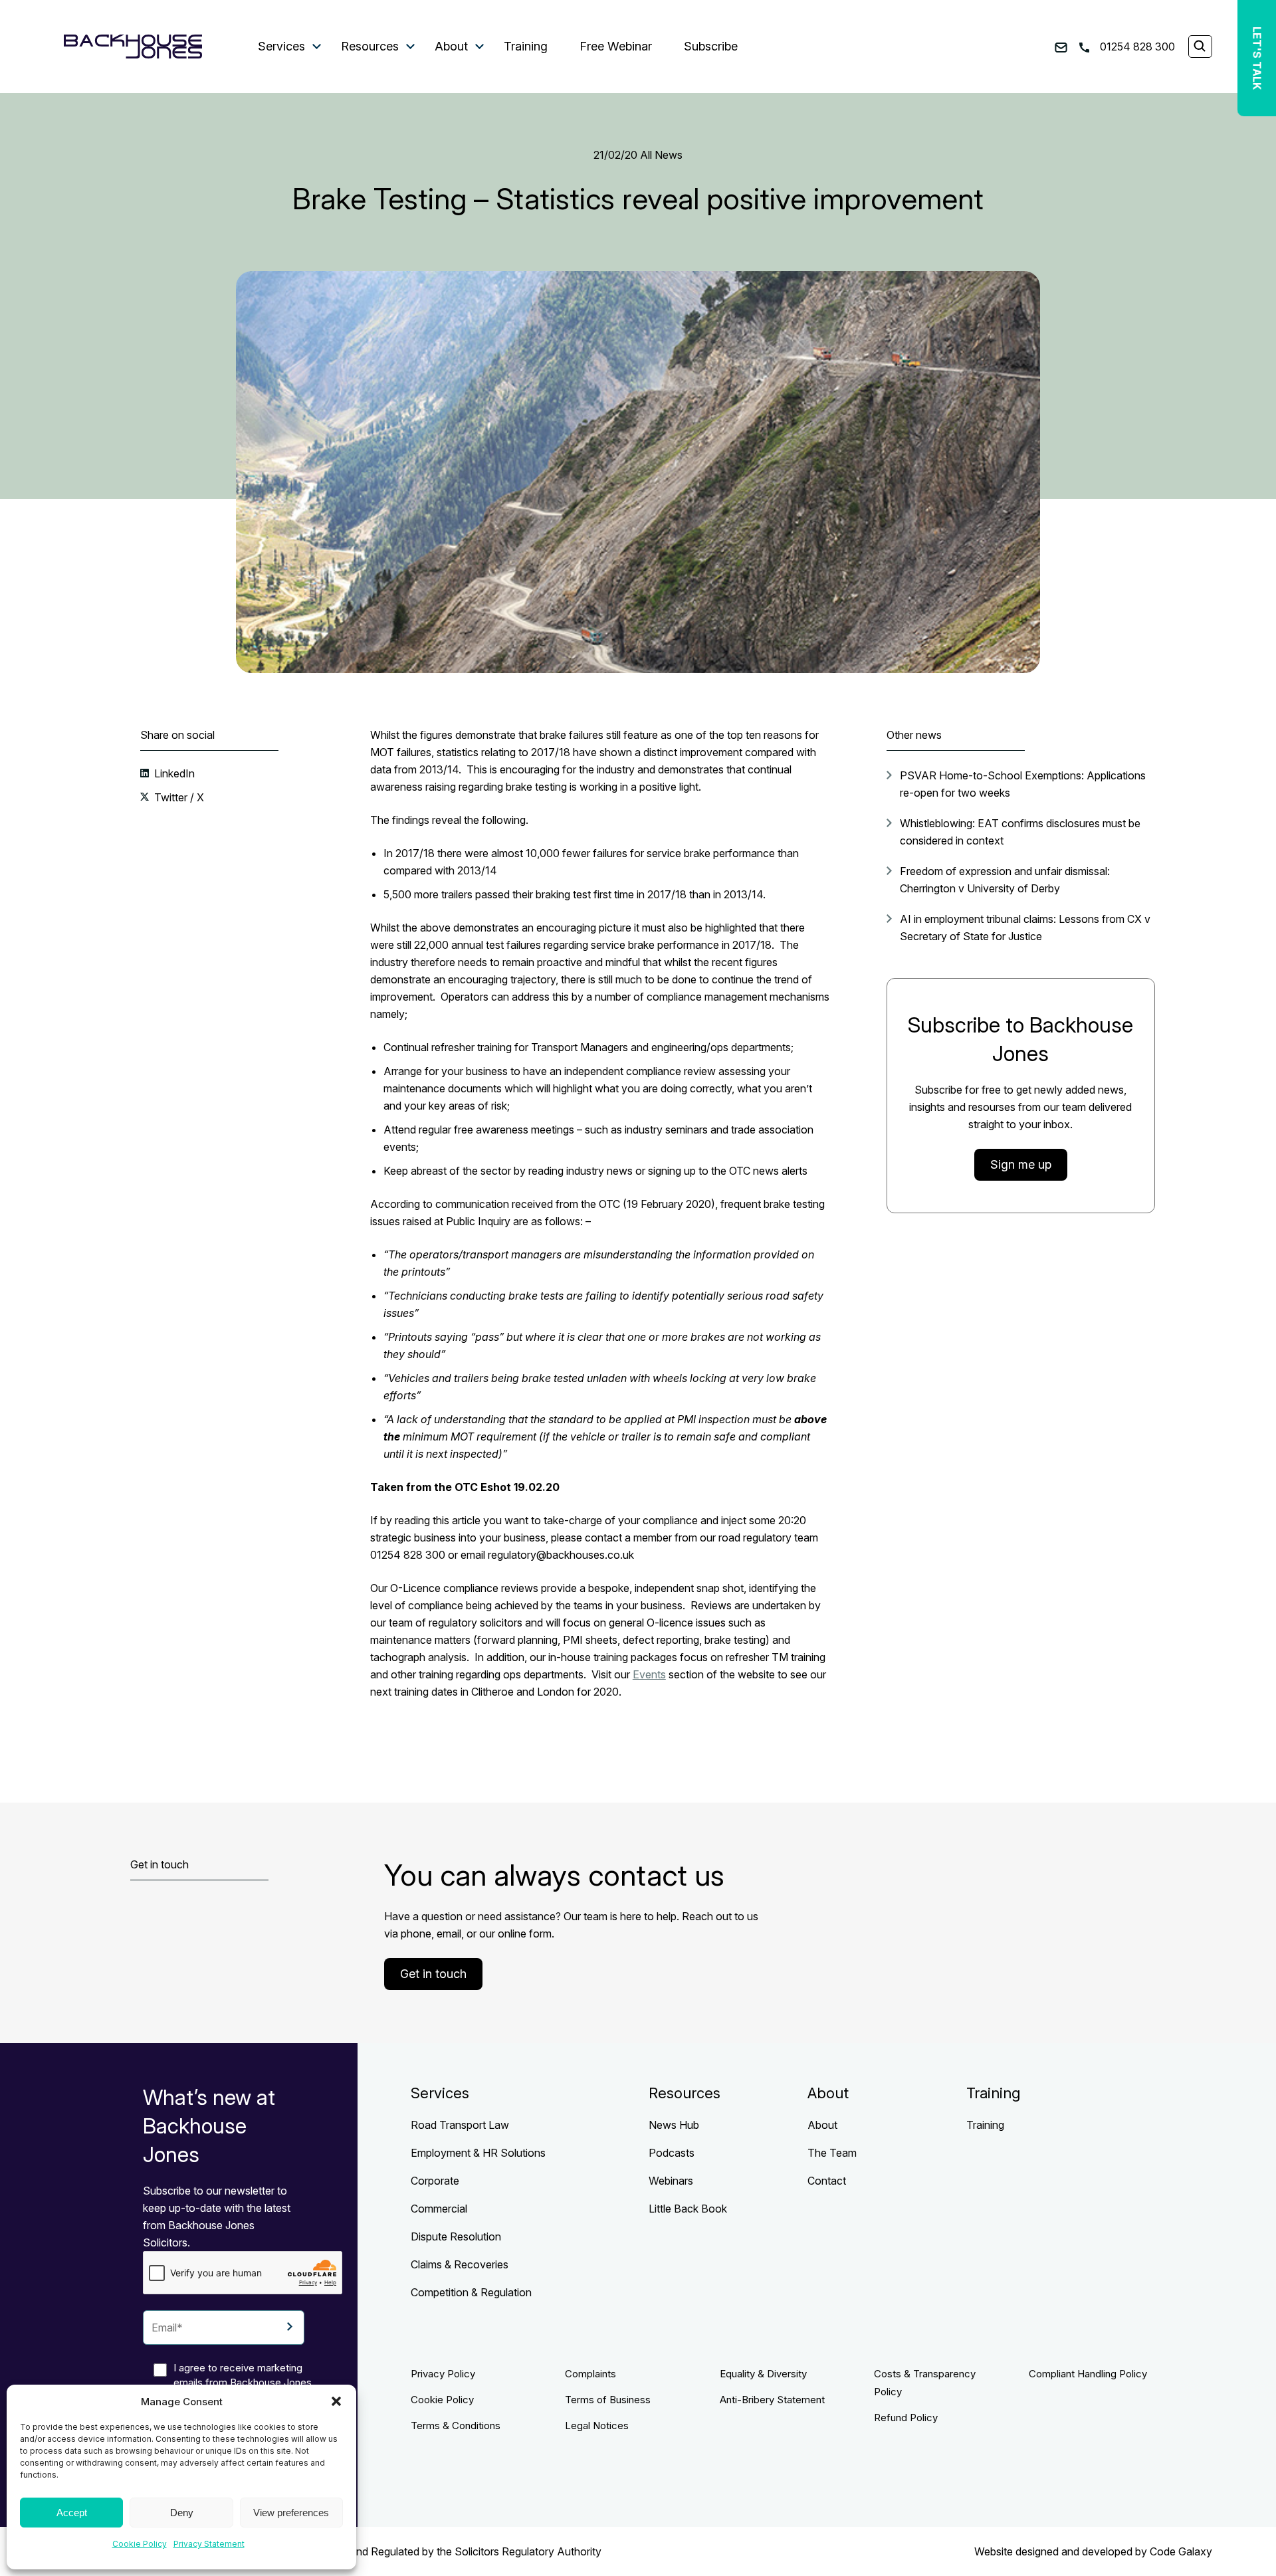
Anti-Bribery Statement (772, 2400)
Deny (182, 2513)
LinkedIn (173, 773)
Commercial (439, 2209)
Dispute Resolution (456, 2236)
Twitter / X (178, 797)
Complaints (590, 2374)
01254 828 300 (1136, 47)
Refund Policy (906, 2418)
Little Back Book (688, 2209)
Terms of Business (608, 2400)
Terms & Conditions (456, 2426)
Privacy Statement (209, 2544)
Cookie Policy (140, 2544)
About (451, 46)
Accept (72, 2513)
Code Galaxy (1181, 2551)
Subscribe (711, 46)
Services (281, 46)
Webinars (671, 2181)
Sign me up (1021, 1164)
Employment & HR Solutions (478, 2153)
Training (526, 46)
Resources (370, 46)
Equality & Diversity (763, 2374)
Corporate (435, 2181)
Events (649, 1674)
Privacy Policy (443, 2374)
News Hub (674, 2125)
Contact (827, 2181)
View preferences (291, 2513)
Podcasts (672, 2153)
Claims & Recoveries (460, 2264)
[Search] (1200, 47)
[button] (336, 2401)
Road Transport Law (460, 2125)
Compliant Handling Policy (1088, 2374)
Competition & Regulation (471, 2292)
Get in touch (433, 1974)
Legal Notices (597, 2426)
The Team (832, 2153)
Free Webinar (616, 46)
